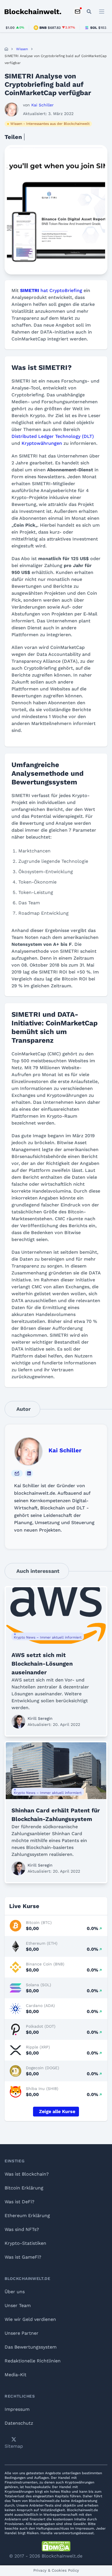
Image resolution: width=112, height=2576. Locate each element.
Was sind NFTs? (22, 2229)
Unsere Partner (22, 2333)
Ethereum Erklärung (27, 2216)
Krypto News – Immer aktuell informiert (48, 1637)
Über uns (15, 2292)
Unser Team (18, 2305)
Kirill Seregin (40, 1718)
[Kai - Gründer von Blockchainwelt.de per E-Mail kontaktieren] (17, 1473)
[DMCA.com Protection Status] (56, 2546)
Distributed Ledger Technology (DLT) (53, 436)
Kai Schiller (65, 1450)
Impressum (17, 2409)
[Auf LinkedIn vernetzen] (29, 1473)
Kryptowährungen (42, 443)
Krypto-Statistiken (25, 2243)
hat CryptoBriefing (51, 290)
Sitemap (14, 2446)
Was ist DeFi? (20, 2202)
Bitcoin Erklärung (24, 2188)
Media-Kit (16, 2375)
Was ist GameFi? (23, 2257)
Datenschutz (19, 2423)
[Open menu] (102, 12)
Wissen (22, 49)
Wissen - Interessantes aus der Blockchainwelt (50, 124)
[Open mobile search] (89, 12)
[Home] (6, 49)
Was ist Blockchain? (27, 2174)
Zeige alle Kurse (57, 2111)
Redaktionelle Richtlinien (33, 2361)
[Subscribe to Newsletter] (78, 12)
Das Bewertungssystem (31, 2347)
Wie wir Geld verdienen (30, 2319)
